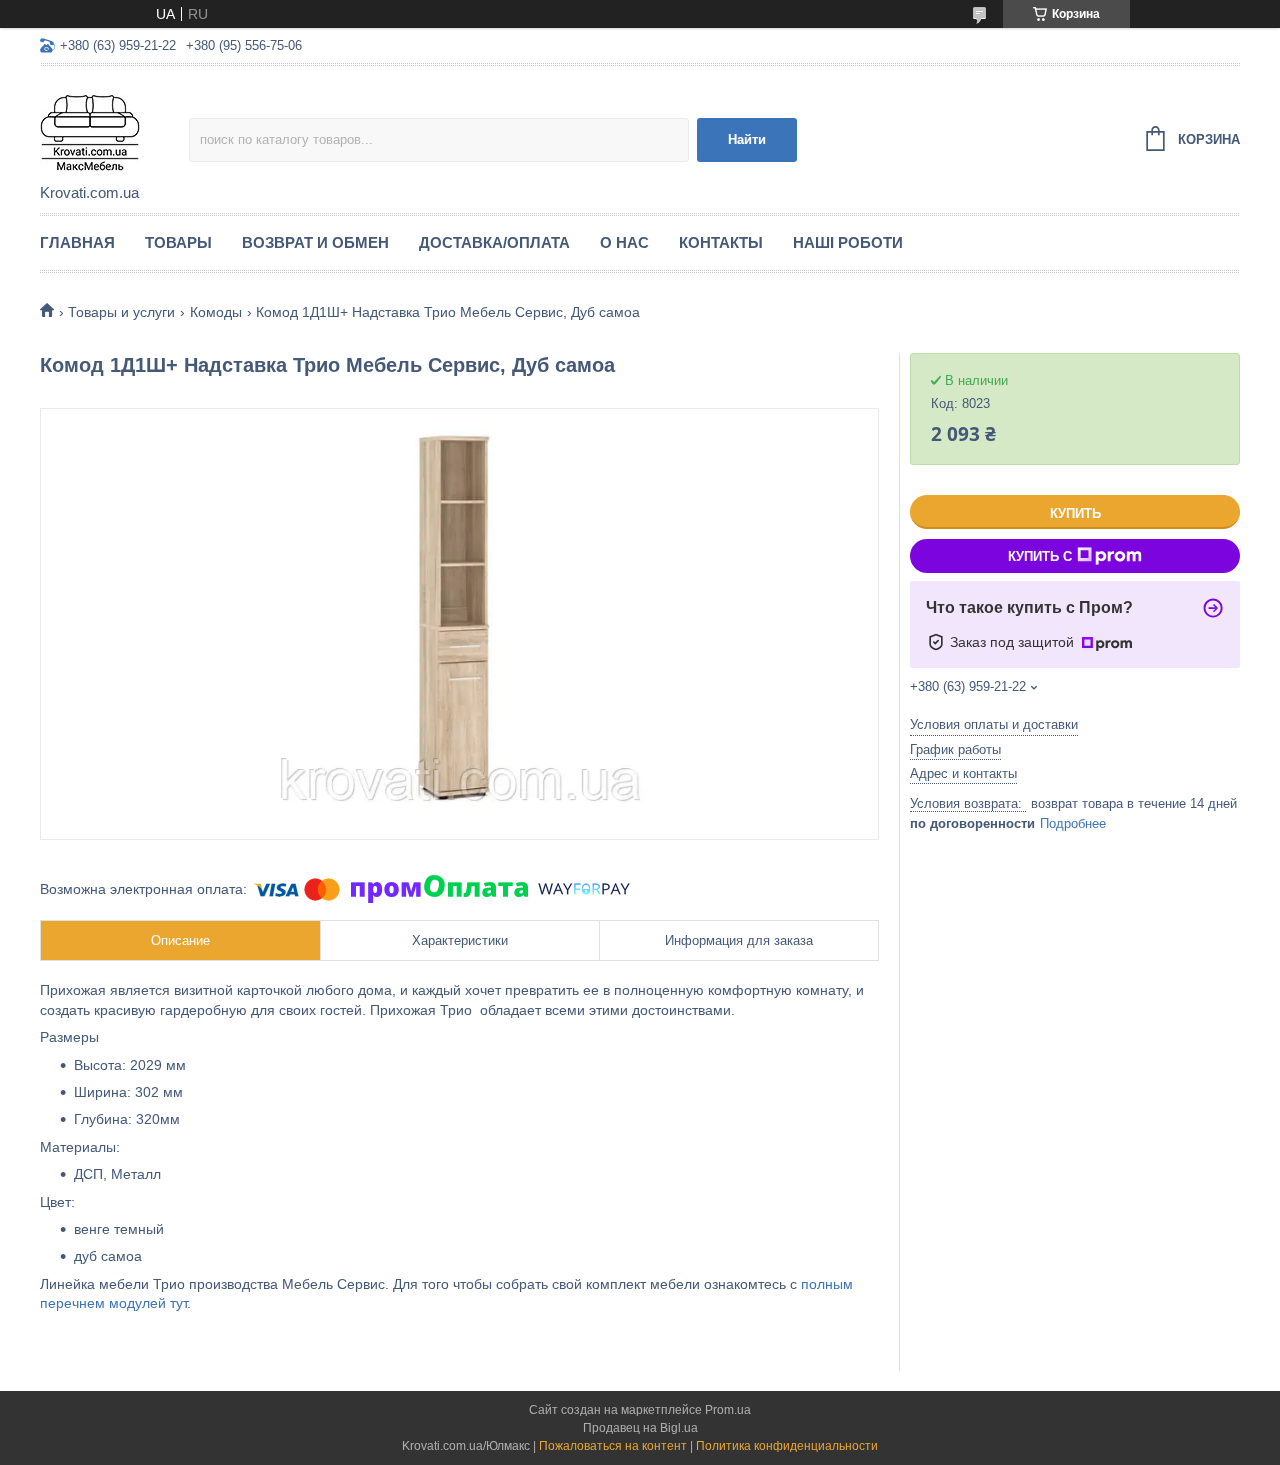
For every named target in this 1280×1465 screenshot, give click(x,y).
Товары (178, 242)
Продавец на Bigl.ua (640, 1428)
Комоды (216, 312)
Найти (747, 139)
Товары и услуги (121, 312)
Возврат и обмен (315, 242)
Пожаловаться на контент (613, 1446)
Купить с (1040, 556)
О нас (624, 242)
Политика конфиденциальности (787, 1446)
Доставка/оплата (494, 242)
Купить (1075, 513)
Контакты (721, 242)
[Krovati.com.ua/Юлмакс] (114, 126)
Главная (77, 242)
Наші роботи (848, 242)
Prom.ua (728, 1410)
